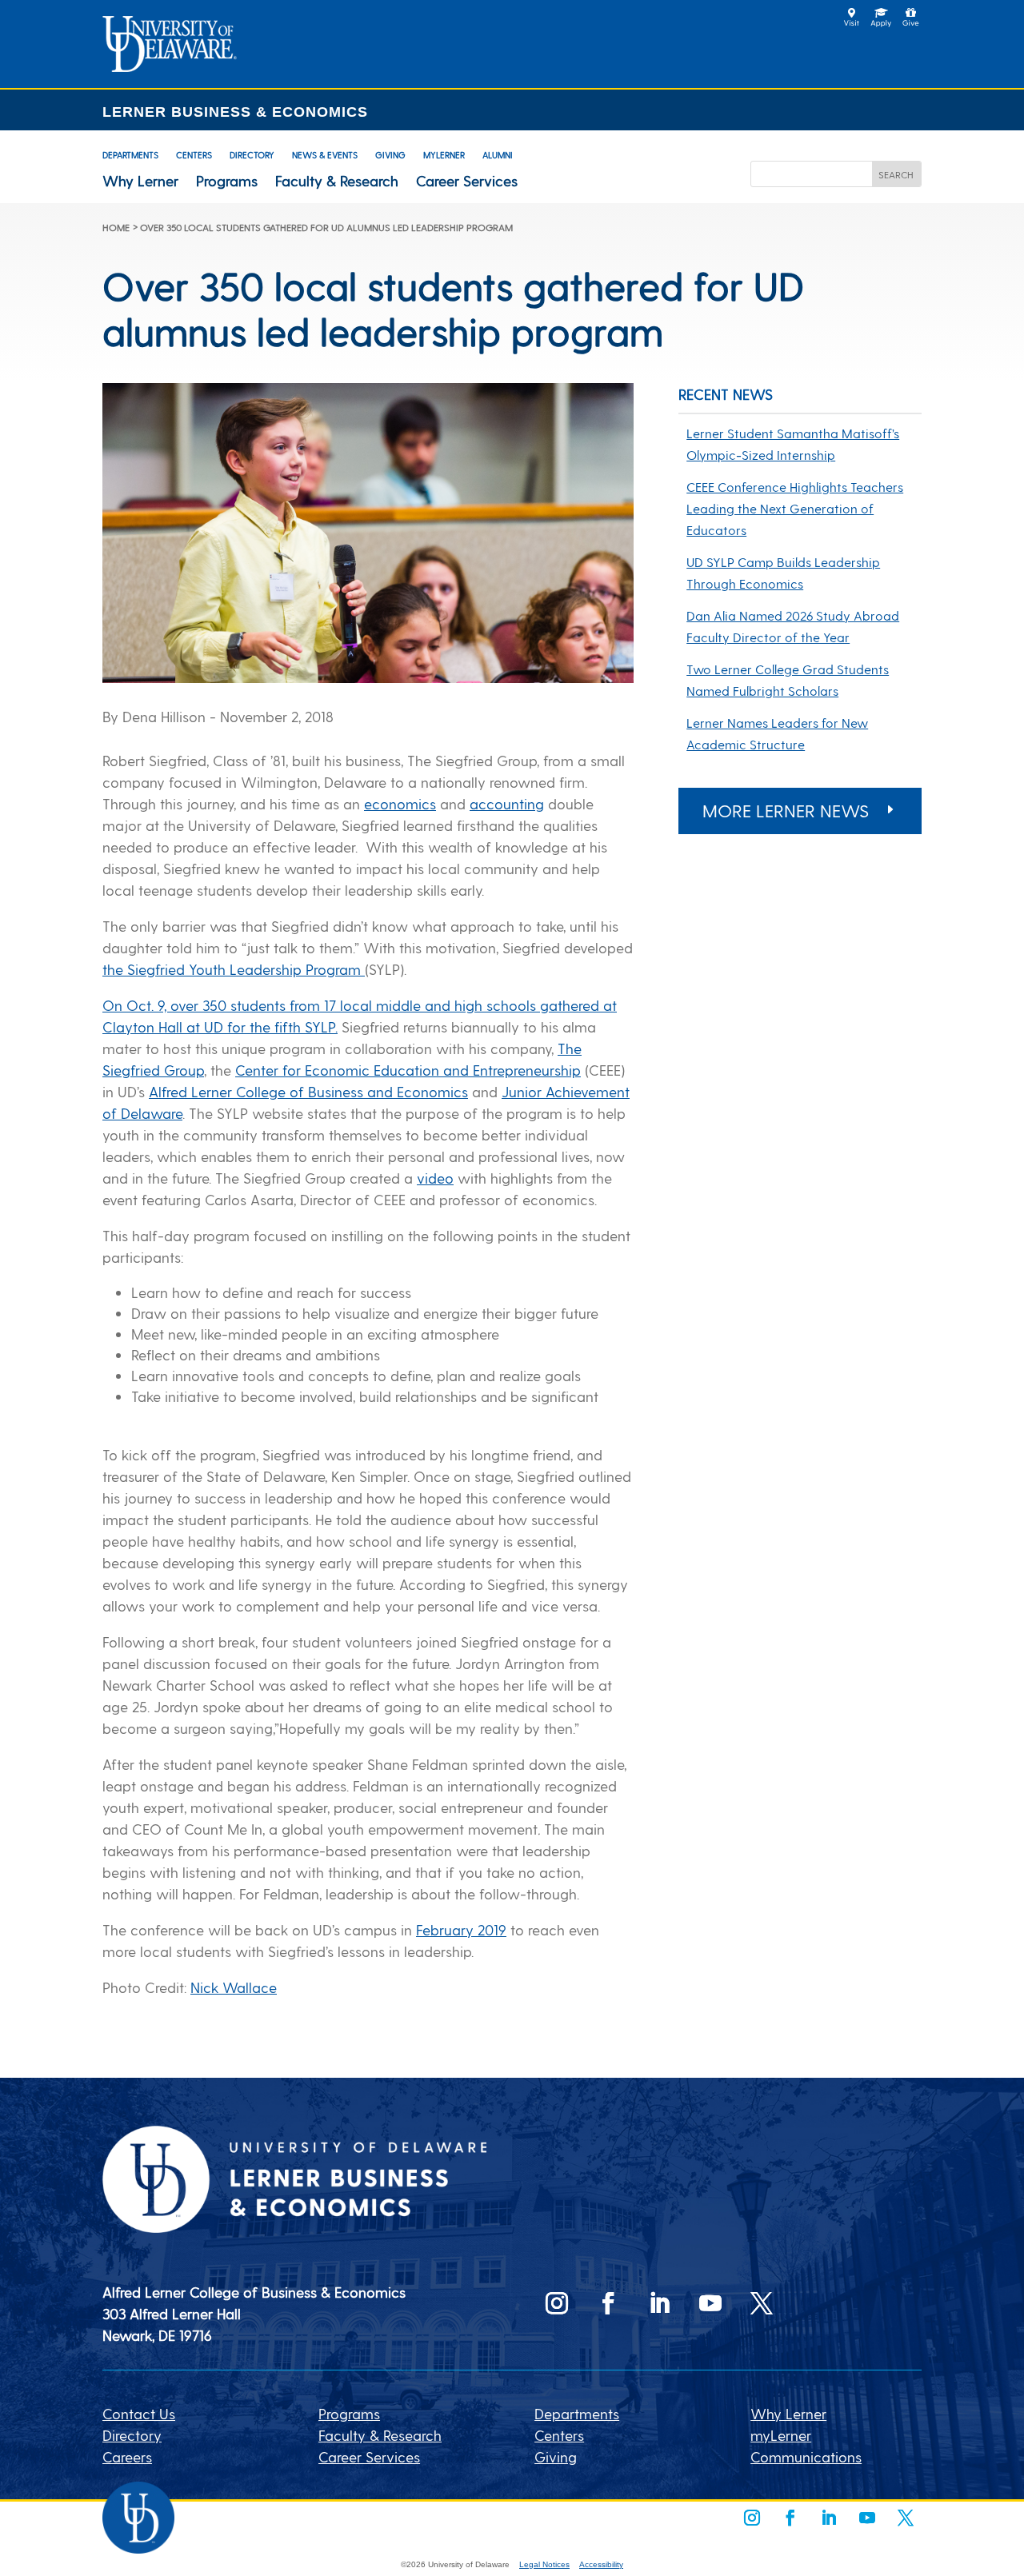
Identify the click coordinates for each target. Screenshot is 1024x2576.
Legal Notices (544, 2564)
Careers (127, 2456)
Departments (130, 155)
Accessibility (601, 2564)
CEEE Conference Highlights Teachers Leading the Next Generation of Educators (795, 508)
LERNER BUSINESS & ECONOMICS (235, 112)
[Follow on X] (762, 2303)
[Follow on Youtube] (710, 2303)
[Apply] (170, 66)
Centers (194, 155)
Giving (390, 155)
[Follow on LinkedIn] (659, 2303)
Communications (806, 2456)
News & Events (325, 155)
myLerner (444, 155)
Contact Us (139, 2413)
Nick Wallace (234, 1987)
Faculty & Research (337, 181)
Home (116, 227)
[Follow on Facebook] (608, 2303)
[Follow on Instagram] (557, 2303)
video (435, 1178)
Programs (227, 181)
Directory (252, 155)
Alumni (498, 155)
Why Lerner (140, 181)
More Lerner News (786, 810)
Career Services (467, 181)
